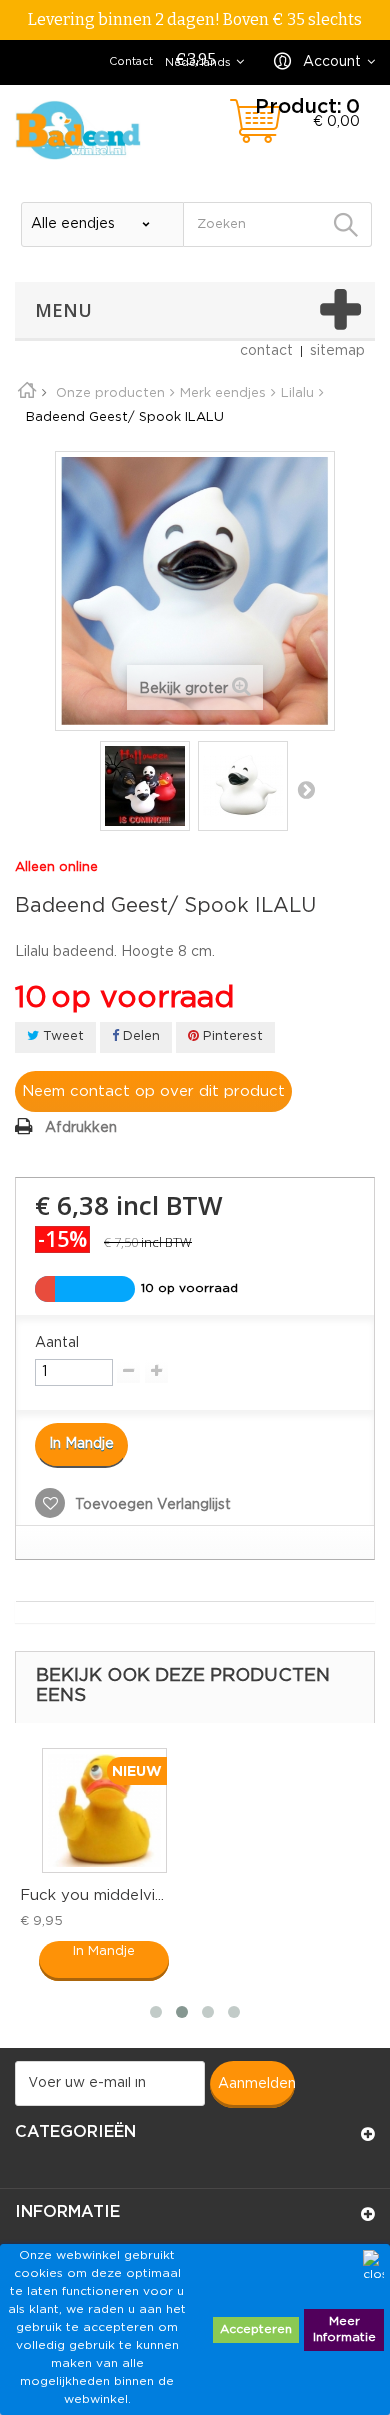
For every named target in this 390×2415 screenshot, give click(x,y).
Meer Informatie (344, 2329)
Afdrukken (81, 1128)
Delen (139, 1036)
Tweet (61, 1036)
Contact (131, 62)
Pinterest (231, 1036)
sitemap (337, 351)
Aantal (57, 1343)
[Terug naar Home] (34, 393)
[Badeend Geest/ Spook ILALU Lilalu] (145, 786)
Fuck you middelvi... (92, 1895)
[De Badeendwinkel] (78, 130)
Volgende (306, 789)
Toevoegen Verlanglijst (151, 1505)
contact (266, 351)
